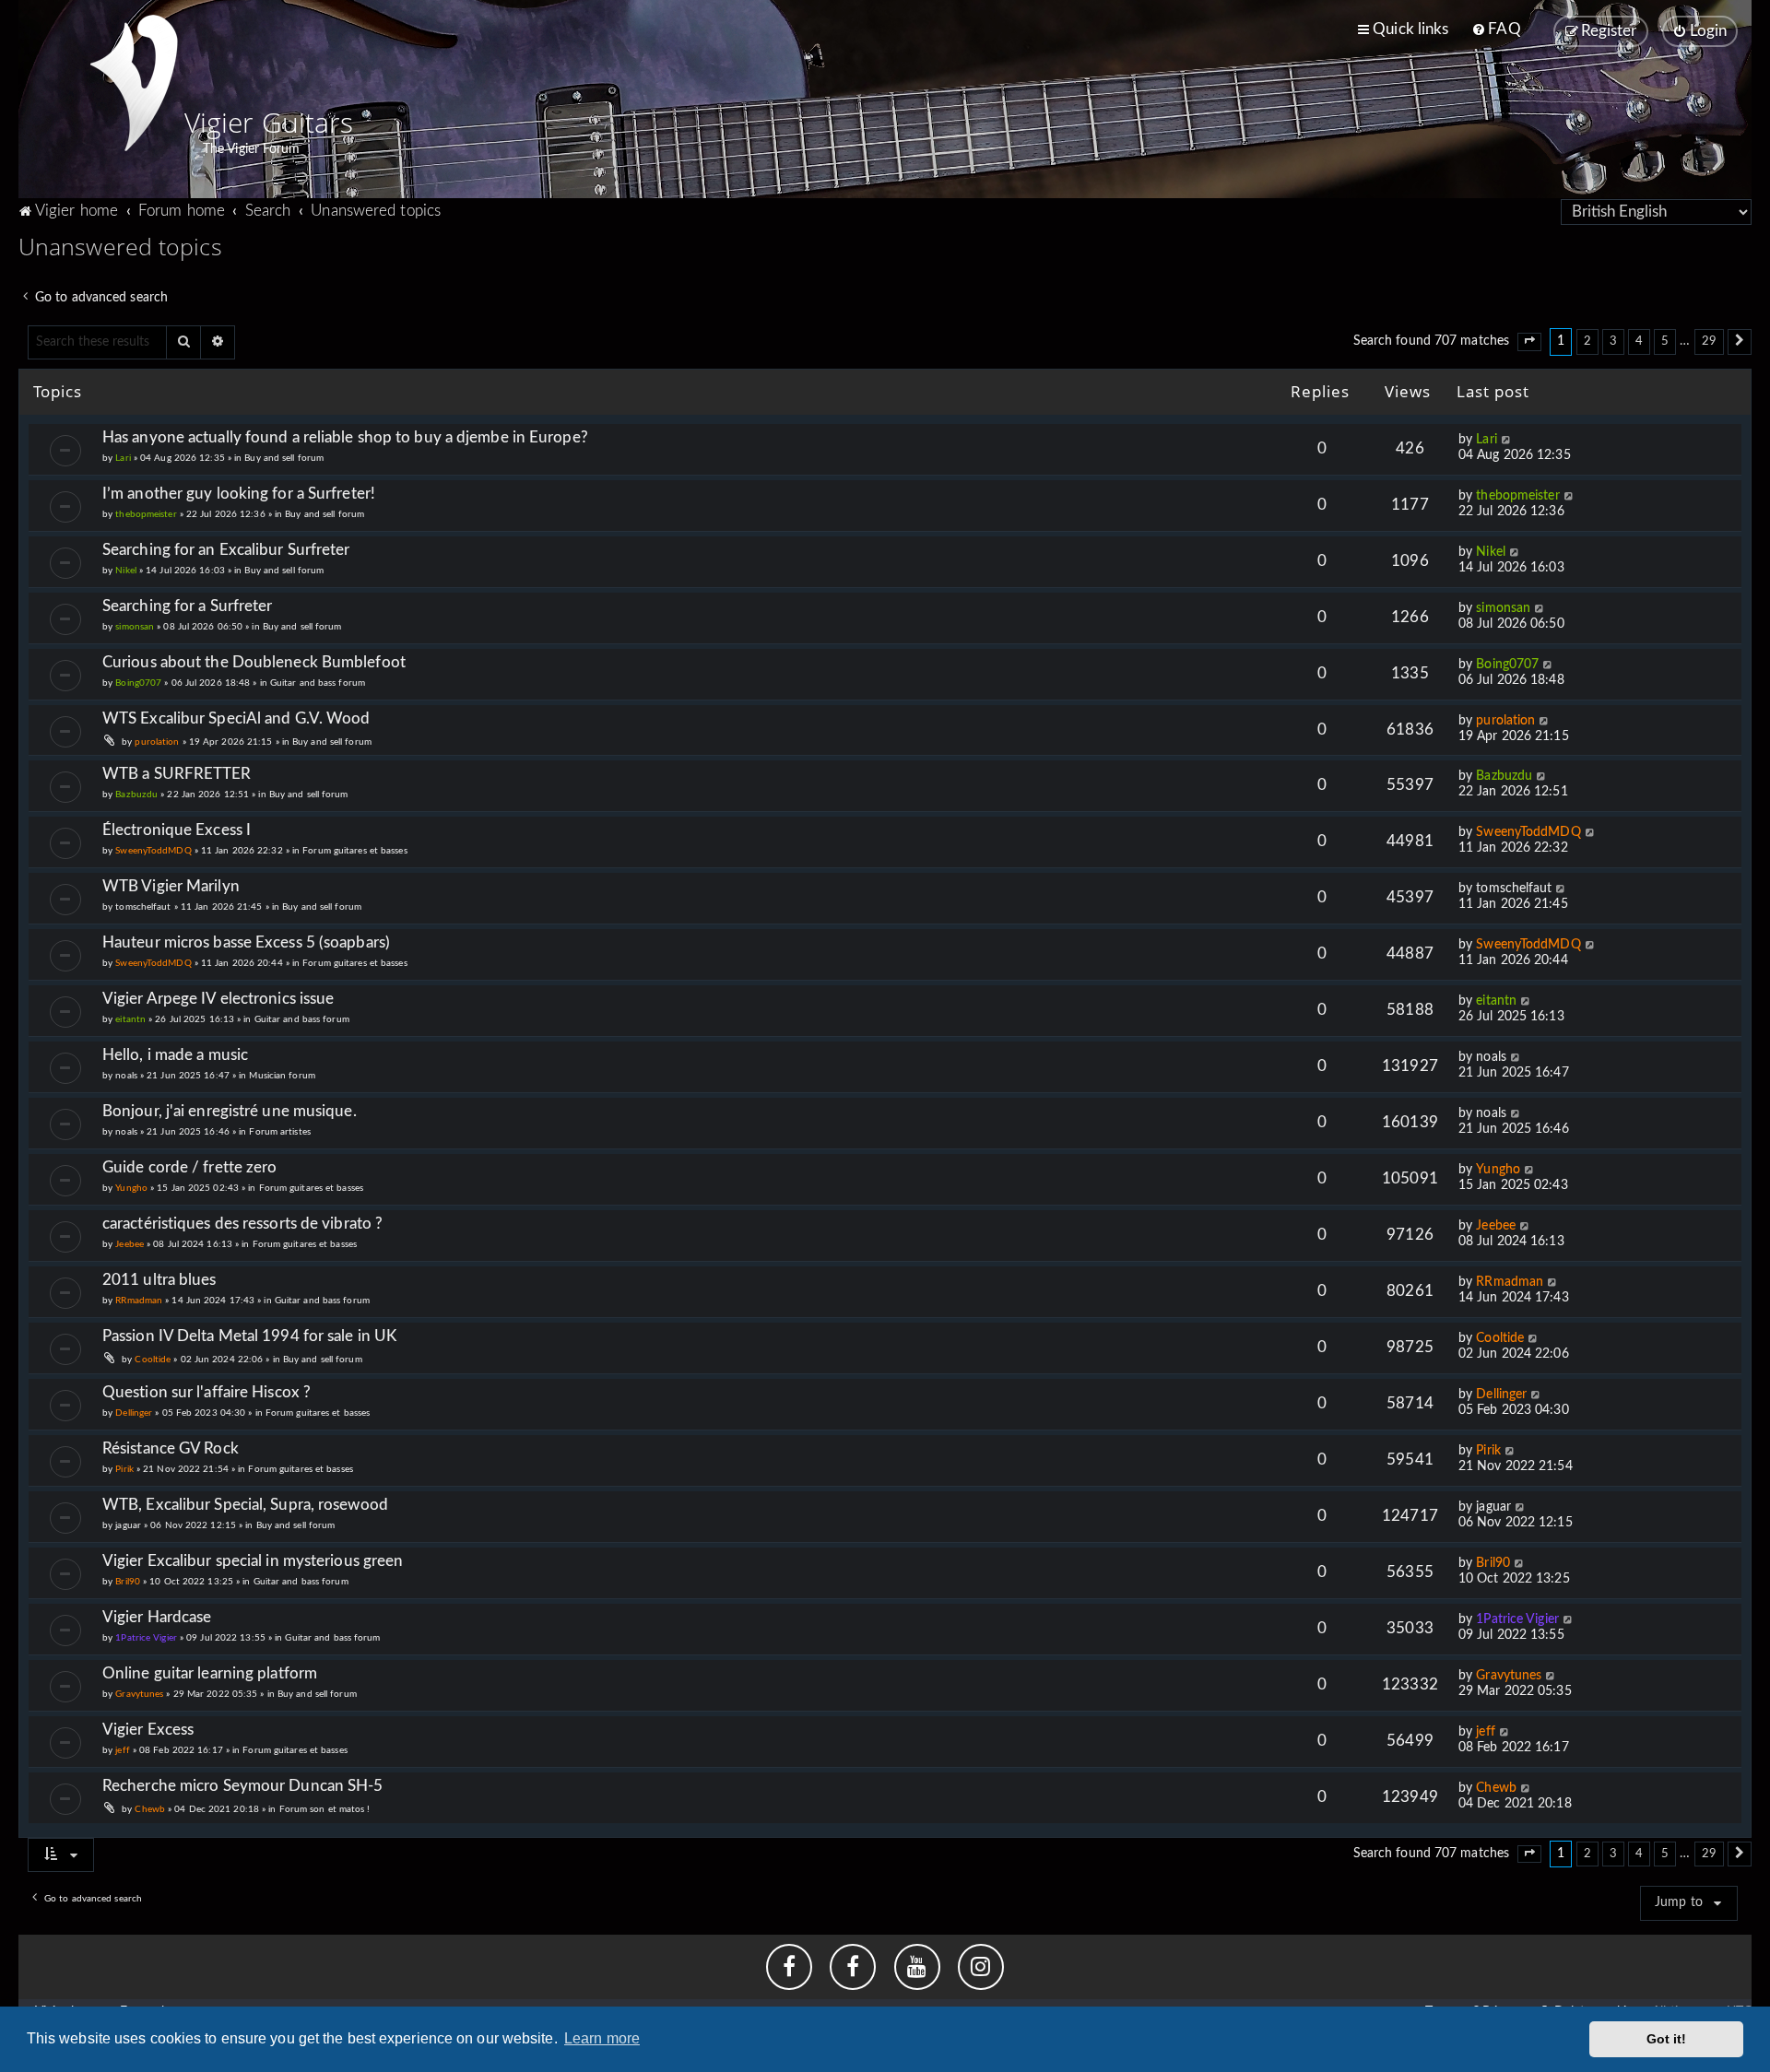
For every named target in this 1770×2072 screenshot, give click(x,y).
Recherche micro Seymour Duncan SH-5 (243, 1786)
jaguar (128, 1525)
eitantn (130, 1019)
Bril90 (128, 1582)
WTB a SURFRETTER (177, 774)
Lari (123, 458)
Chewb (150, 1809)
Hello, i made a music (175, 1055)
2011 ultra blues (159, 1280)
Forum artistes (279, 1132)
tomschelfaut (143, 907)
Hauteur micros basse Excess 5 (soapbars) (246, 942)
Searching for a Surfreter (188, 606)
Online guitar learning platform (210, 1673)
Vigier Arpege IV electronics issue (218, 999)
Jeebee (130, 1244)
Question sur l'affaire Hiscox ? (206, 1392)
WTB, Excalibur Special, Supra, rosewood (245, 1505)
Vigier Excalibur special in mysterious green (253, 1561)
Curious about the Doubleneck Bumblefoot (254, 662)
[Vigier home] (134, 83)
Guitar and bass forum (318, 683)
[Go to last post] (1507, 440)
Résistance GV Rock (171, 1448)
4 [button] (1639, 341)
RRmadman (139, 1301)
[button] (1529, 342)
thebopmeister (146, 514)
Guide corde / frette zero (190, 1167)
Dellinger (134, 1413)
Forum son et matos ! (325, 1809)
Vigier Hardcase (157, 1617)
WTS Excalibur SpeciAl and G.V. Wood (236, 718)
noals (126, 1076)
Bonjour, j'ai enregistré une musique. (230, 1111)
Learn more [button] (602, 2038)
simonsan (135, 627)
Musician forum (282, 1076)
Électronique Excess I (177, 830)
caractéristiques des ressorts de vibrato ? (242, 1224)
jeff (122, 1750)
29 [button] (1709, 341)
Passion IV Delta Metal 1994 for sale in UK (249, 1336)
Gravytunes (139, 1694)
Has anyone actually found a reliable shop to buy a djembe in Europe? (345, 437)
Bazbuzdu (136, 795)
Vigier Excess (148, 1730)
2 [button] (1587, 341)
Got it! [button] (1667, 2039)
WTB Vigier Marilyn (171, 886)
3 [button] (1613, 341)
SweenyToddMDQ (153, 851)
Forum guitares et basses (354, 851)
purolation (157, 742)
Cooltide (153, 1360)
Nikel (126, 571)
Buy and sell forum (284, 458)
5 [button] (1665, 341)
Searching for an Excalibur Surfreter (226, 550)
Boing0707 (138, 683)
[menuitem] (1496, 29)
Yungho (131, 1188)
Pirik (124, 1469)
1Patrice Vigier (146, 1638)
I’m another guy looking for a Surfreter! (239, 494)
